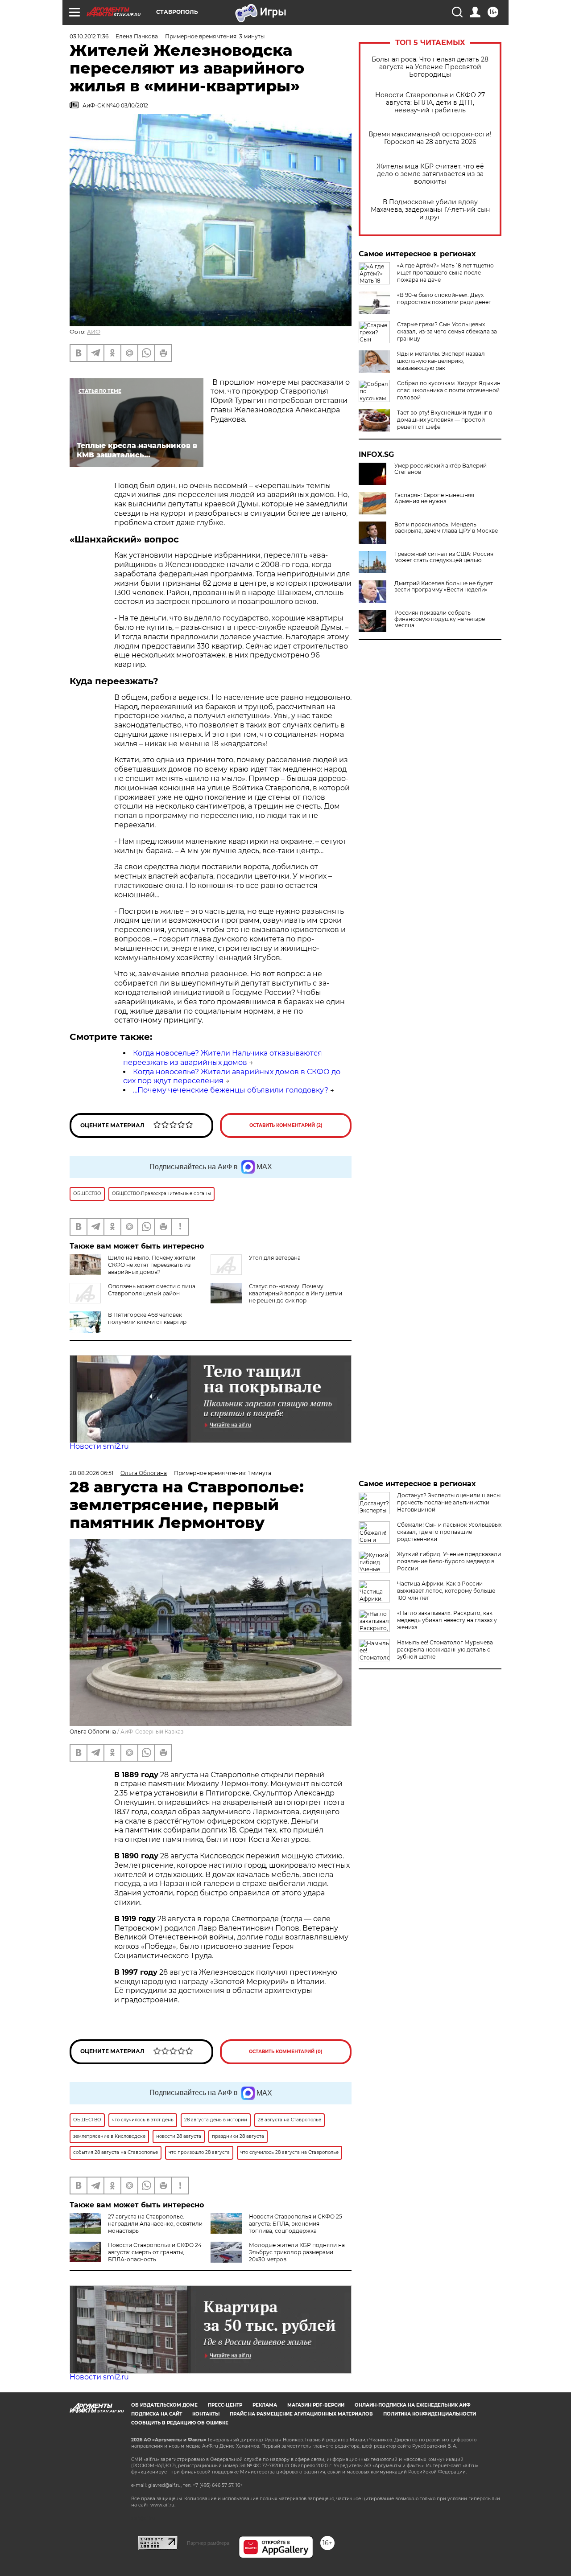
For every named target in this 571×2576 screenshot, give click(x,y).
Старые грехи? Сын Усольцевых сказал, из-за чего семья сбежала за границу (447, 331)
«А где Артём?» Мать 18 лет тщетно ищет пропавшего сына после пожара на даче (445, 273)
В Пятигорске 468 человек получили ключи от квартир (147, 1318)
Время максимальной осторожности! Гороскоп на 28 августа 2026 (430, 138)
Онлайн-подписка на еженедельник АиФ (413, 2405)
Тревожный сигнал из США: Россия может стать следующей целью (444, 557)
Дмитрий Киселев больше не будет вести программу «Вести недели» (444, 587)
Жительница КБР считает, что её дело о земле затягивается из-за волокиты (430, 174)
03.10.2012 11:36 (89, 36)
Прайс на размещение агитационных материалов (301, 2414)
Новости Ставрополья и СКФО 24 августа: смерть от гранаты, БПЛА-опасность (155, 2252)
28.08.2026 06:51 (91, 1473)
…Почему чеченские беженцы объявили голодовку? (231, 1090)
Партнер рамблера (208, 2543)
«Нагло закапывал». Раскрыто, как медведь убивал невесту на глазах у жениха (447, 1620)
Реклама (265, 2405)
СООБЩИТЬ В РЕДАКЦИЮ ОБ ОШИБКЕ (180, 2423)
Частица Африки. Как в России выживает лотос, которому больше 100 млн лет (446, 1591)
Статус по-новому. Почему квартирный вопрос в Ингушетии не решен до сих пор (296, 1293)
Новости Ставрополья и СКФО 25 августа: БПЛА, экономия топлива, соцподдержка (296, 2224)
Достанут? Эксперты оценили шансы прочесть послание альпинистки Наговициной (449, 1502)
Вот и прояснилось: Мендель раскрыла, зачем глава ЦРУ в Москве (446, 528)
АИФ (94, 332)
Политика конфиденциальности (430, 2414)
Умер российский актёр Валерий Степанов (441, 469)
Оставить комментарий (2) (286, 1125)
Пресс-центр (225, 2405)
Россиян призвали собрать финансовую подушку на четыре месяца (440, 619)
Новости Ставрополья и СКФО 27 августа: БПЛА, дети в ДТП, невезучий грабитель (430, 103)
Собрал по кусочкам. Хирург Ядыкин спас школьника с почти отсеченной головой (449, 390)
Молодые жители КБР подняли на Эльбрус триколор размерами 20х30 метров (297, 2252)
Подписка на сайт (157, 2414)
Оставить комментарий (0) (286, 2052)
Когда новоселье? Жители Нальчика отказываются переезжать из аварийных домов (223, 1058)
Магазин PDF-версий (316, 2405)
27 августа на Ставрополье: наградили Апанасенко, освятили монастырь (155, 2224)
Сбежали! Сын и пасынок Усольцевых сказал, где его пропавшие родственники (449, 1532)
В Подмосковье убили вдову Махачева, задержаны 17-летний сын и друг (430, 210)
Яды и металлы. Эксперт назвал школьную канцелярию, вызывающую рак (441, 361)
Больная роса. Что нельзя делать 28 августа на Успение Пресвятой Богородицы (430, 67)
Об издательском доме (164, 2405)
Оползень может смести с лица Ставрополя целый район (152, 1290)
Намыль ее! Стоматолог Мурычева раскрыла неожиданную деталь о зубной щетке (445, 1650)
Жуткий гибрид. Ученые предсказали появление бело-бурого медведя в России (449, 1561)
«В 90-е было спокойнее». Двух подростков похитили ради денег (444, 298)
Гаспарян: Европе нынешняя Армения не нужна (434, 498)
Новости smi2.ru (99, 1446)
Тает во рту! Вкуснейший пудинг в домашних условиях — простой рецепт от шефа (445, 420)
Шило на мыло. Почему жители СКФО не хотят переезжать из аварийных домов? (152, 1265)
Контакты (206, 2414)
